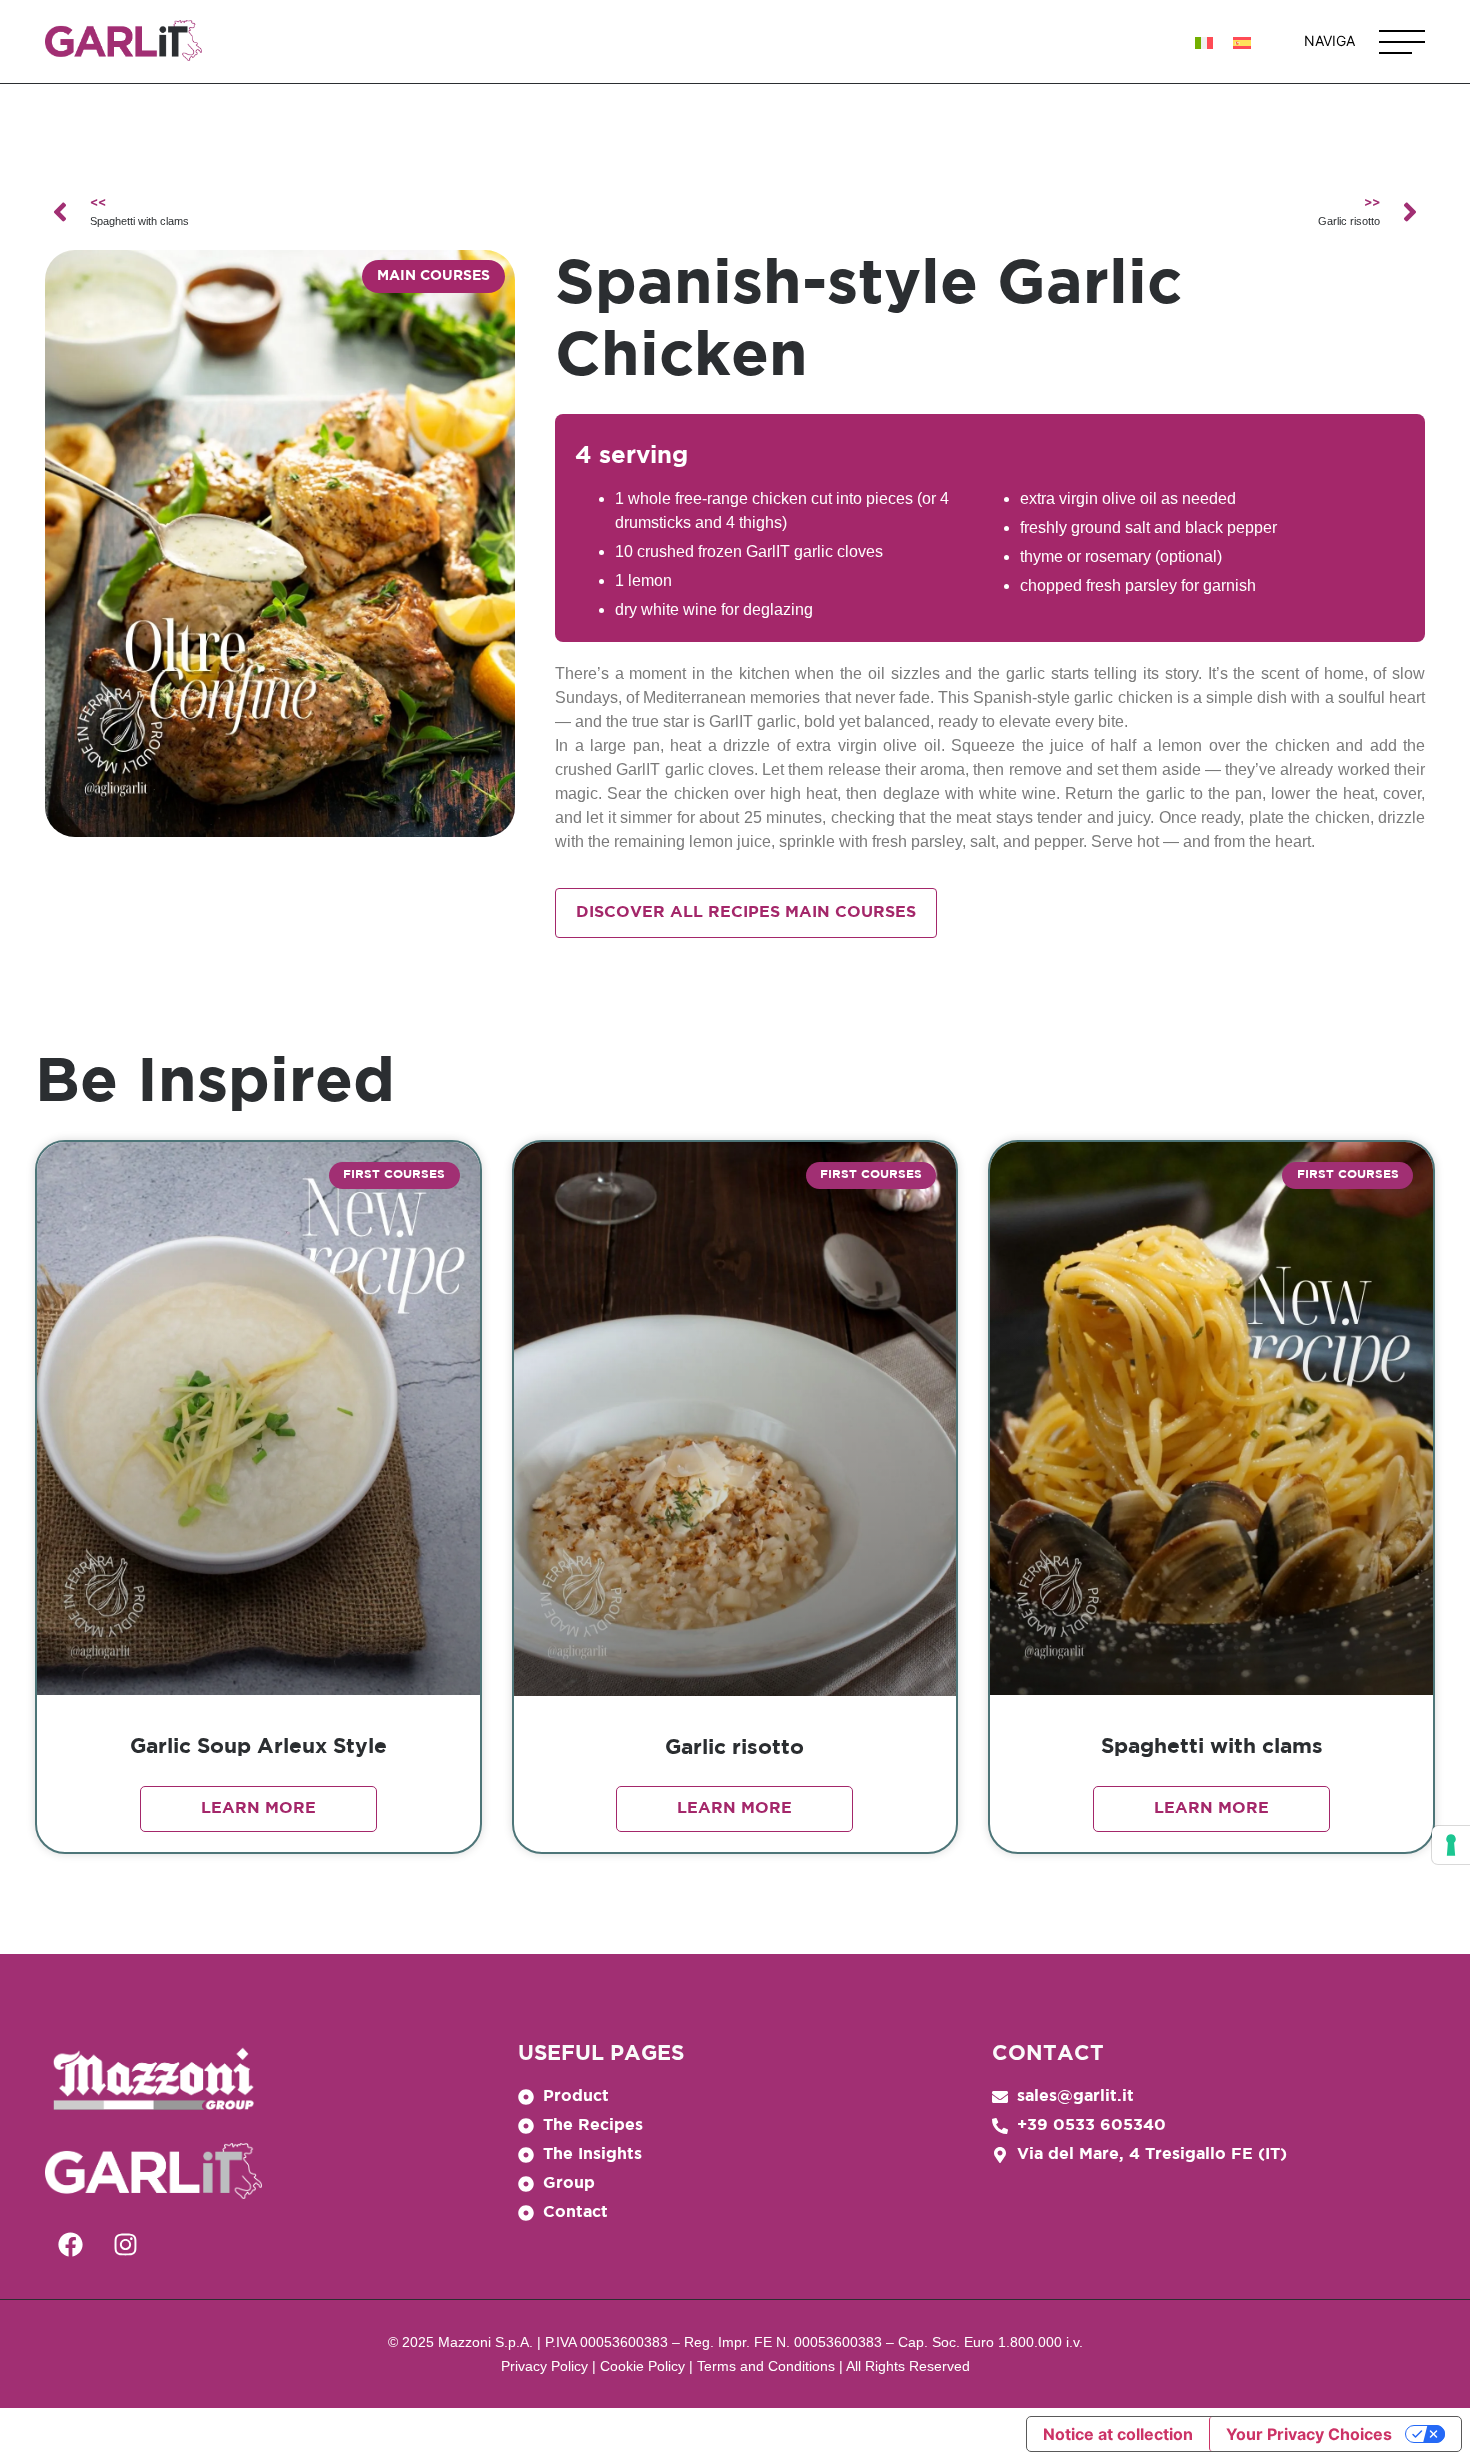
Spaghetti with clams (1212, 1747)
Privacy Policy (544, 2366)
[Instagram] (125, 2244)
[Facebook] (70, 2244)
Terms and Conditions (766, 2366)
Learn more (258, 1808)
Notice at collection (1118, 2434)
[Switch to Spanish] (1242, 41)
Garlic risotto (734, 1748)
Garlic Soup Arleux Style (258, 1747)
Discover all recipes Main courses (746, 912)
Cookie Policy (642, 2366)
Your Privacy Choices (1309, 2434)
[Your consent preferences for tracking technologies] (1451, 1845)
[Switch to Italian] (1204, 41)
